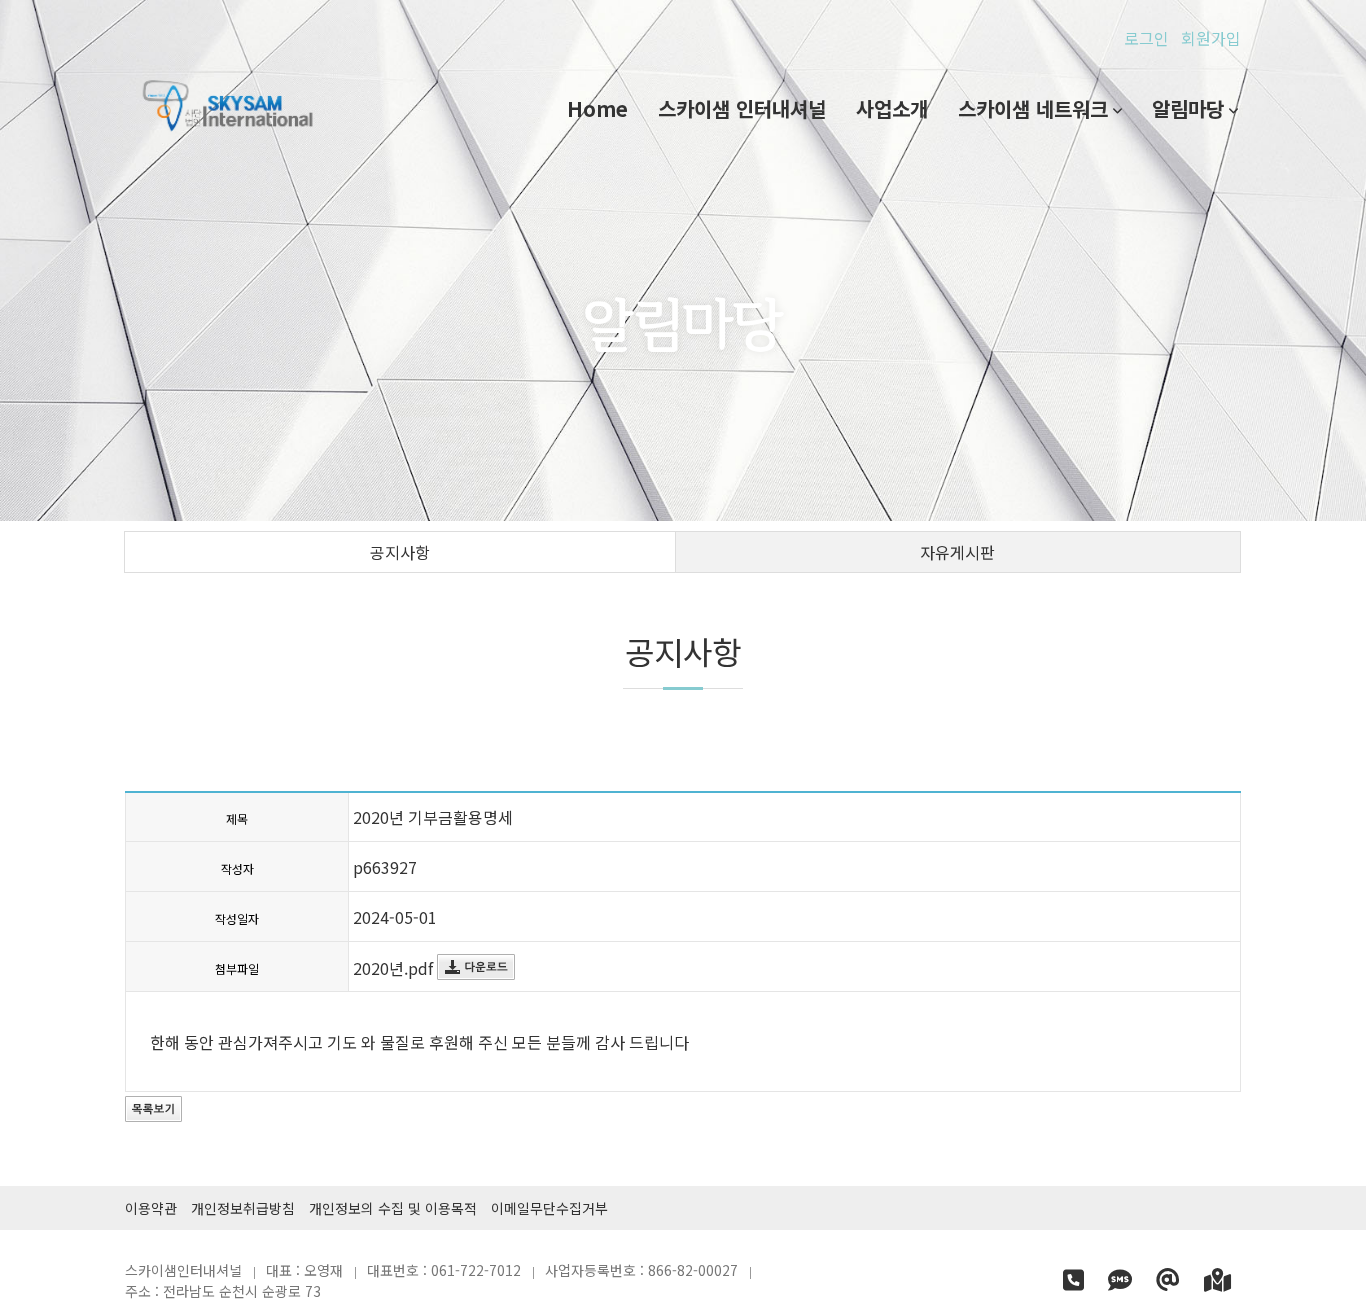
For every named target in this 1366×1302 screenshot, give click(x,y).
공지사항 (400, 552)
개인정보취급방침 (243, 1208)
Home (597, 107)
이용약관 (151, 1208)
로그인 (1146, 38)
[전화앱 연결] (1075, 1283)
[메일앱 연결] (1170, 1283)
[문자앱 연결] (1122, 1283)
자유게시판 (957, 552)
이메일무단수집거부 (549, 1208)
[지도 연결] (1217, 1283)
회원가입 (1211, 38)
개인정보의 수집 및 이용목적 (393, 1208)
